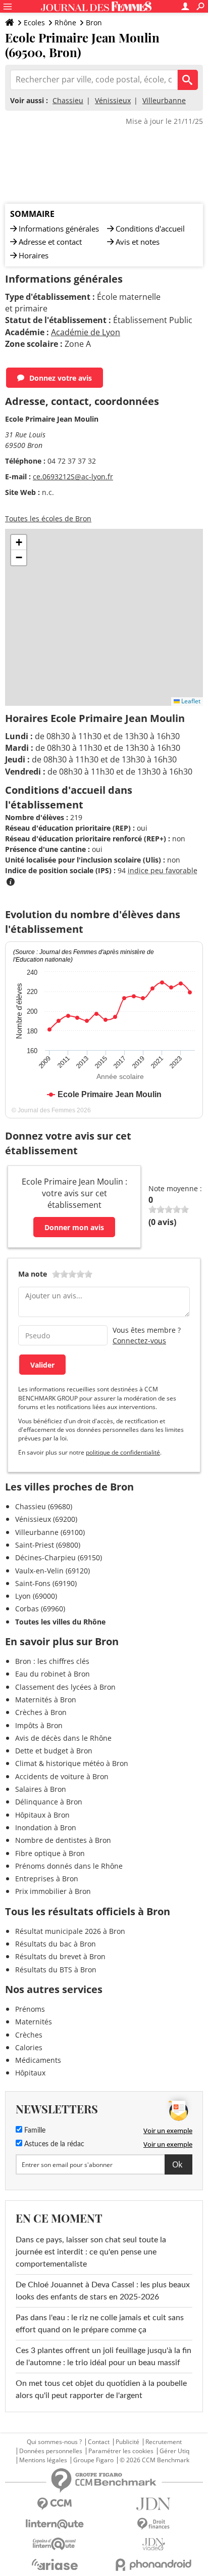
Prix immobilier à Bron (53, 1891)
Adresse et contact (50, 242)
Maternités (34, 2022)
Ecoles (34, 22)
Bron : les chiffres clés (52, 1661)
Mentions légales (43, 2460)
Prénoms (30, 2009)
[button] (19, 543)
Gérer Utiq (174, 2451)
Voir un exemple (168, 2131)
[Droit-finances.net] (153, 2524)
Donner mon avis (74, 1227)
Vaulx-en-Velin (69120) (53, 1571)
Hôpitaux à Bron (42, 1815)
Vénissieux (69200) (46, 1519)
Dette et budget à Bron (54, 1751)
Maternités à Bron (46, 1700)
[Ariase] (55, 2564)
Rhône (65, 22)
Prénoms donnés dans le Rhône (69, 1866)
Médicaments (38, 2060)
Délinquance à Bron (49, 1802)
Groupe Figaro (93, 2460)
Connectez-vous (139, 1341)
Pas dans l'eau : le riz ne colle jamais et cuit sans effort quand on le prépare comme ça (100, 2324)
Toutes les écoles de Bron (48, 518)
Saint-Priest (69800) (48, 1545)
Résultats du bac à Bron (56, 1944)
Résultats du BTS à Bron (56, 1970)
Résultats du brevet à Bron (60, 1956)
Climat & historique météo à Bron (72, 1763)
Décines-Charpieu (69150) (59, 1557)
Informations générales (59, 229)
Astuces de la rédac (53, 2144)
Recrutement (164, 2442)
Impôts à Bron (39, 1725)
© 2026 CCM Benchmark (154, 2460)
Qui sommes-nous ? (54, 2442)
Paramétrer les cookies (121, 2451)
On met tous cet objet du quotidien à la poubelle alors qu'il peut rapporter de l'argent (101, 2389)
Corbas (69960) (40, 1609)
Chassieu (68, 100)
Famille (34, 2131)
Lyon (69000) (36, 1596)
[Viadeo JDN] (153, 2544)
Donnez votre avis (61, 378)
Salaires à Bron (41, 1789)
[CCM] (55, 2504)
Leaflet (190, 701)
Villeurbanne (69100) (50, 1532)
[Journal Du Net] (153, 2504)
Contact (99, 2442)
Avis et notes (138, 242)
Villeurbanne (164, 100)
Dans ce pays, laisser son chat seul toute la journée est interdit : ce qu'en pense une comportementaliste (91, 2252)
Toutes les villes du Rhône (60, 1622)
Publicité (127, 2442)
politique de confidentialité (123, 1452)
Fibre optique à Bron (50, 1853)
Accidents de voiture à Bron (62, 1776)
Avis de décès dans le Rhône (63, 1738)
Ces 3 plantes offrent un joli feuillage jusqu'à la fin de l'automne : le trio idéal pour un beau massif (103, 2357)
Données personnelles (51, 2451)
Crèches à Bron (41, 1712)
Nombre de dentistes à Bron (63, 1840)
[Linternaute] (55, 2524)
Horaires (34, 255)
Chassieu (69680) (44, 1506)
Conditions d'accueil (150, 229)
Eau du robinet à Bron (53, 1674)
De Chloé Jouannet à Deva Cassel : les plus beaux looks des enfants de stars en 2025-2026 (103, 2291)
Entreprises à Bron (47, 1879)
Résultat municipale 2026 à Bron (70, 1931)
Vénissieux (113, 100)
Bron (94, 22)
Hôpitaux (30, 2073)
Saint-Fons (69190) (46, 1583)
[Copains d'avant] (55, 2544)
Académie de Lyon (86, 332)
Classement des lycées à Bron (65, 1687)
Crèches (29, 2035)
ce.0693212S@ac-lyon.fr (73, 477)
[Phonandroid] (153, 2565)
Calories (29, 2047)
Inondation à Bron (46, 1827)
